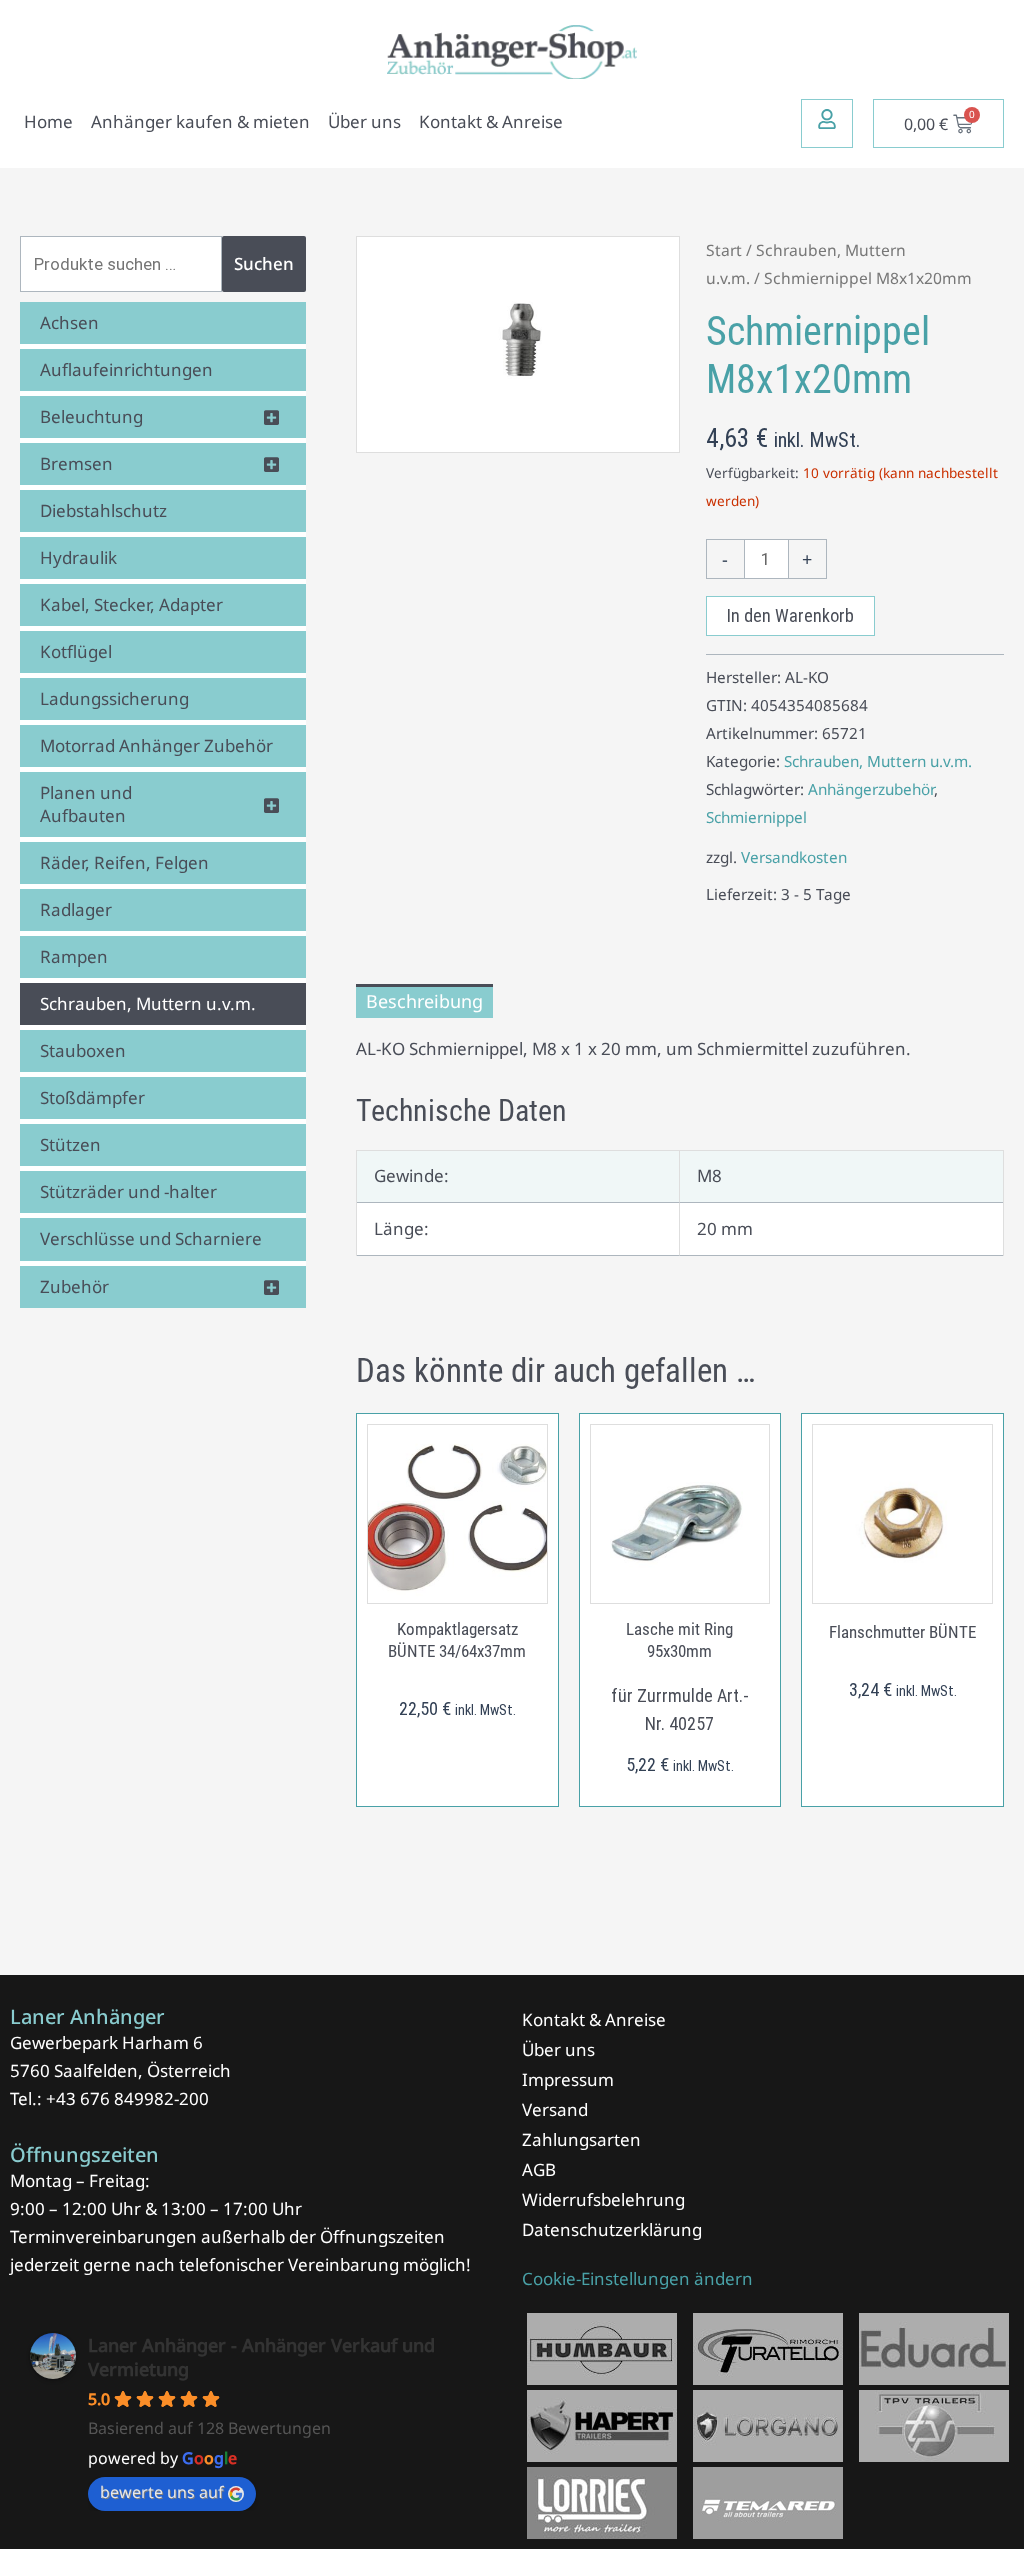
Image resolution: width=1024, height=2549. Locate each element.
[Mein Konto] (827, 119)
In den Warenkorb (790, 615)
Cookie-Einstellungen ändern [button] (637, 2278)
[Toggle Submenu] (271, 417)
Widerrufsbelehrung (603, 2199)
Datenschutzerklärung (612, 2229)
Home (48, 121)
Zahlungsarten (581, 2139)
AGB (539, 2169)
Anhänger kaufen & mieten (200, 121)
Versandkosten (794, 857)
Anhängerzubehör (871, 789)
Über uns (364, 121)
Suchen (264, 263)
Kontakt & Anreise (491, 121)
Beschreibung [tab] (424, 1001)
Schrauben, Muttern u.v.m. (878, 761)
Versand (555, 2109)
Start (724, 250)
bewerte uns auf (162, 2492)
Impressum (568, 2079)
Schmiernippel (756, 817)
